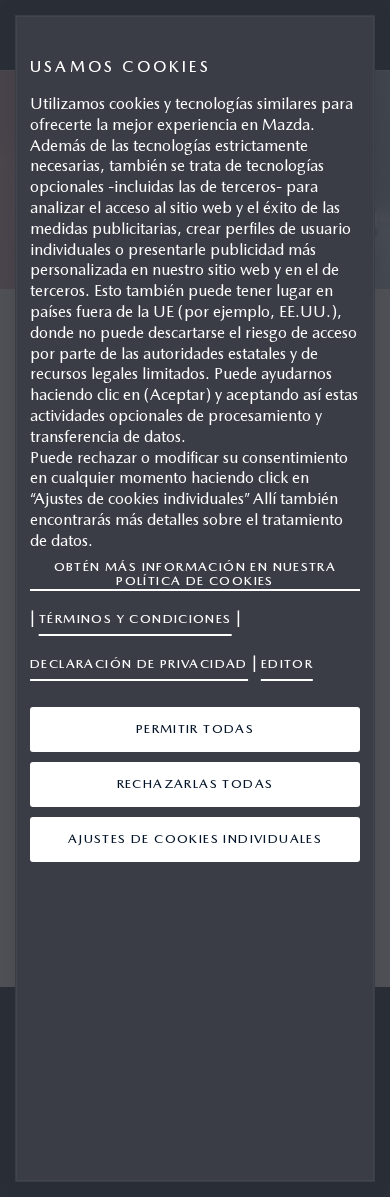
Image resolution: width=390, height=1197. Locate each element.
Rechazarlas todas (195, 783)
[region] (195, 598)
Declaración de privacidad (139, 663)
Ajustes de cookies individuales (195, 838)
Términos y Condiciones (135, 618)
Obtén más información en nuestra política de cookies (195, 573)
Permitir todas (195, 728)
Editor (287, 663)
